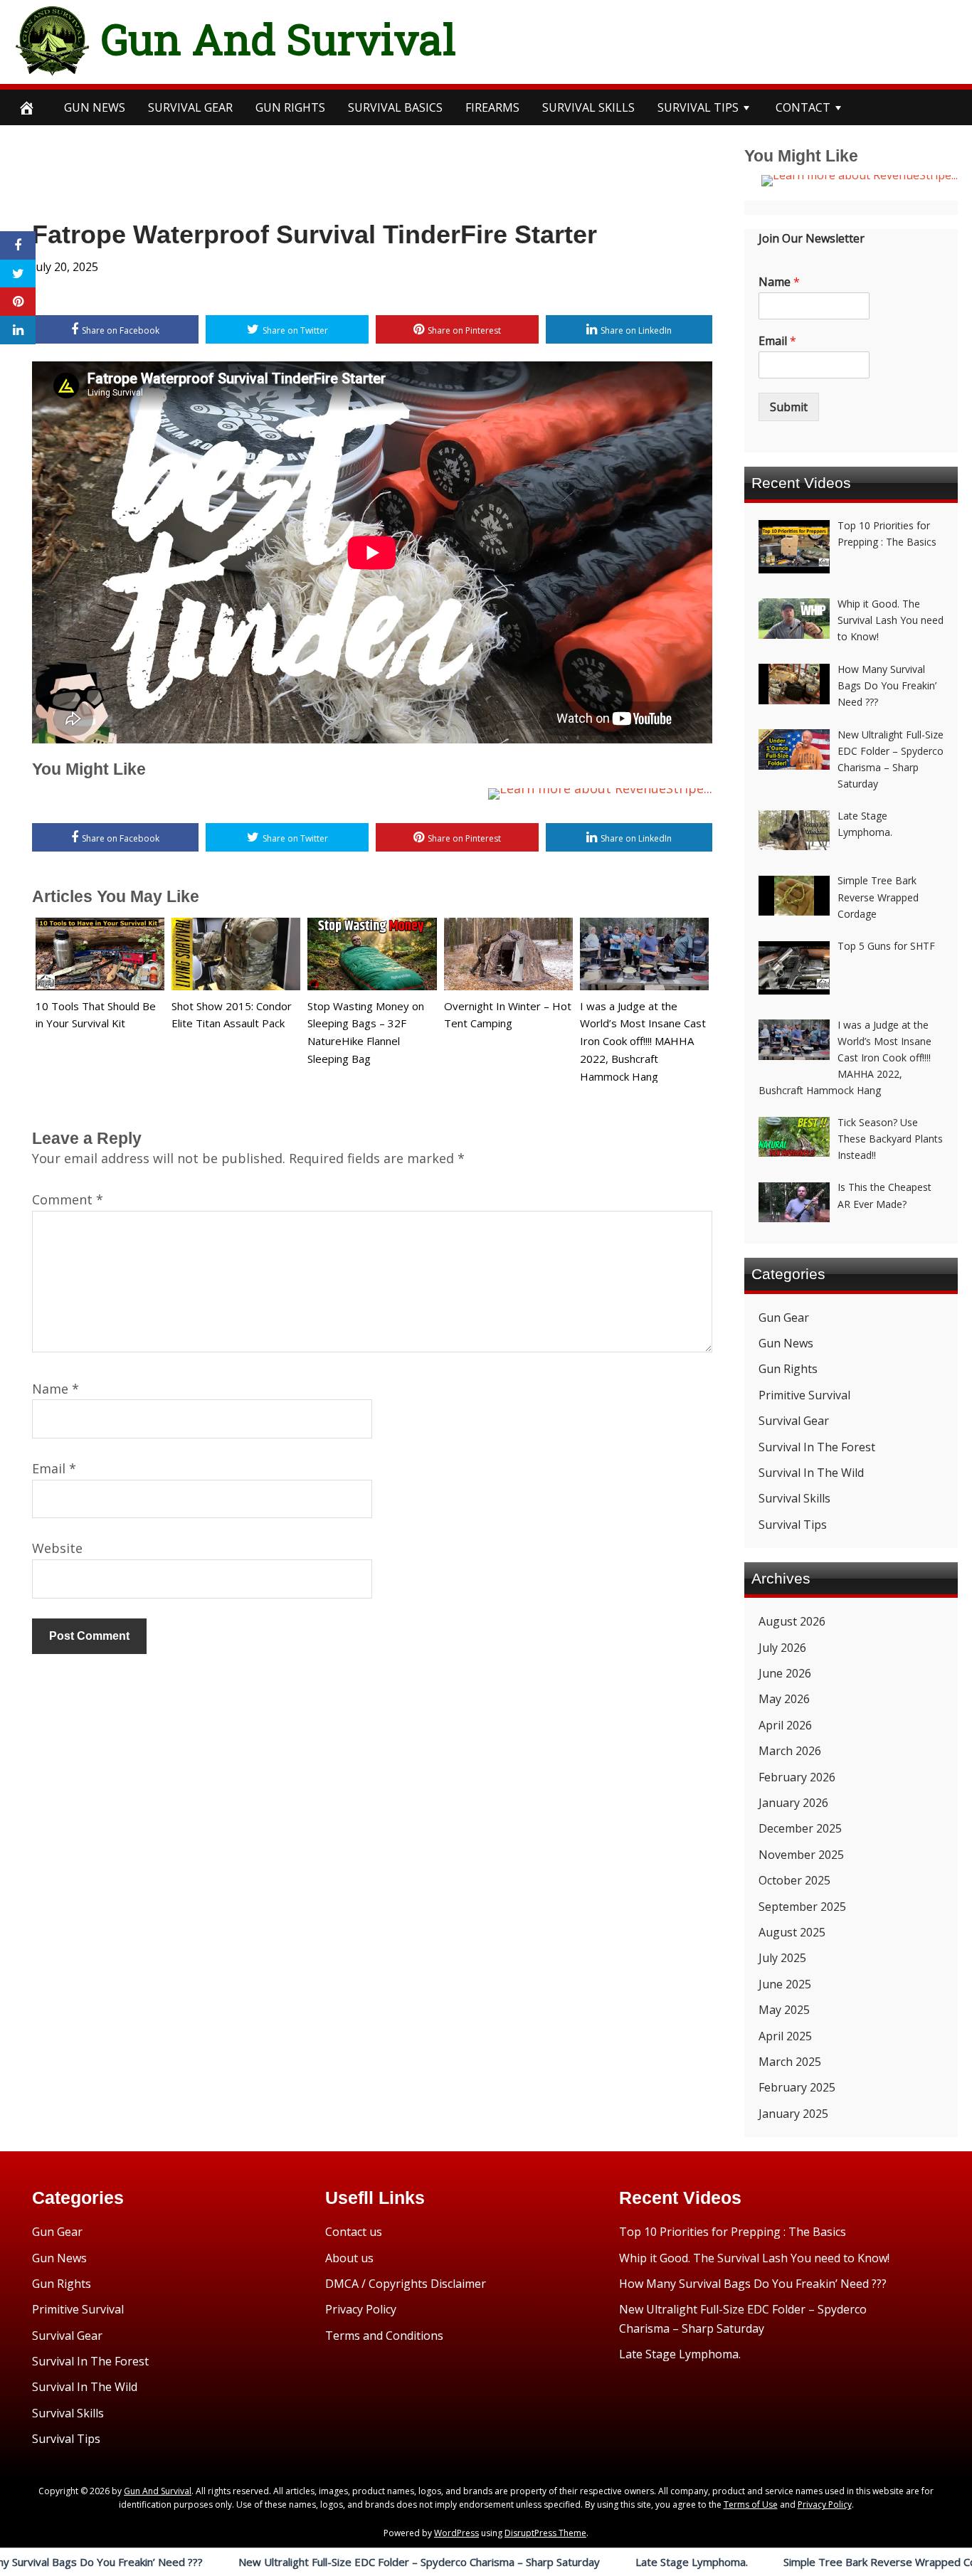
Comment (68, 1199)
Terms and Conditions (384, 2336)
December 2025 (800, 1828)
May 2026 (784, 1699)
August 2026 (792, 1621)
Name (56, 1389)
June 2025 (785, 1984)
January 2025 (793, 2114)
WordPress (456, 2533)
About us (349, 2258)
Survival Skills (794, 1498)
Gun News (95, 107)
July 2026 (782, 1648)
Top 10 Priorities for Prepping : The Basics (733, 2232)
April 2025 (785, 2036)
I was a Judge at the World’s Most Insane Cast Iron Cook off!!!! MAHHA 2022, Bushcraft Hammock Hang (643, 1041)
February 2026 (797, 1777)
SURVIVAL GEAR (190, 107)
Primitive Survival (804, 1395)
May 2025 (784, 2010)
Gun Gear (784, 1318)
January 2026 (793, 1803)
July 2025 (782, 1958)
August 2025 (792, 1932)
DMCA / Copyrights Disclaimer (406, 2284)
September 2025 (802, 1907)
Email (54, 1468)
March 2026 (790, 1751)
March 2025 (790, 2062)
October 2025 (794, 1880)
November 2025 (801, 1855)
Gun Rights (290, 107)
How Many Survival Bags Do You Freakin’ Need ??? (753, 2284)
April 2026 (785, 1725)
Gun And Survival (279, 38)
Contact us (354, 2232)
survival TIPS (698, 107)
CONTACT (803, 107)
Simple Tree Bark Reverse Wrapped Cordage (786, 2562)
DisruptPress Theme (545, 2533)
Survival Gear (794, 1421)
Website (57, 1548)
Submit (789, 407)
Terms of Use (751, 2505)
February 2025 (797, 2087)
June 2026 (785, 1673)
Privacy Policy (361, 2309)
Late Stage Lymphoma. (583, 2562)
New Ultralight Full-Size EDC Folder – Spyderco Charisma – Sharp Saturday (311, 2562)
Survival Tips (793, 1525)
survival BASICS (395, 107)
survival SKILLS (588, 107)
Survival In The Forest (817, 1447)
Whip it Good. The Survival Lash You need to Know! (754, 2258)
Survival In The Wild (811, 1473)
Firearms (492, 107)
